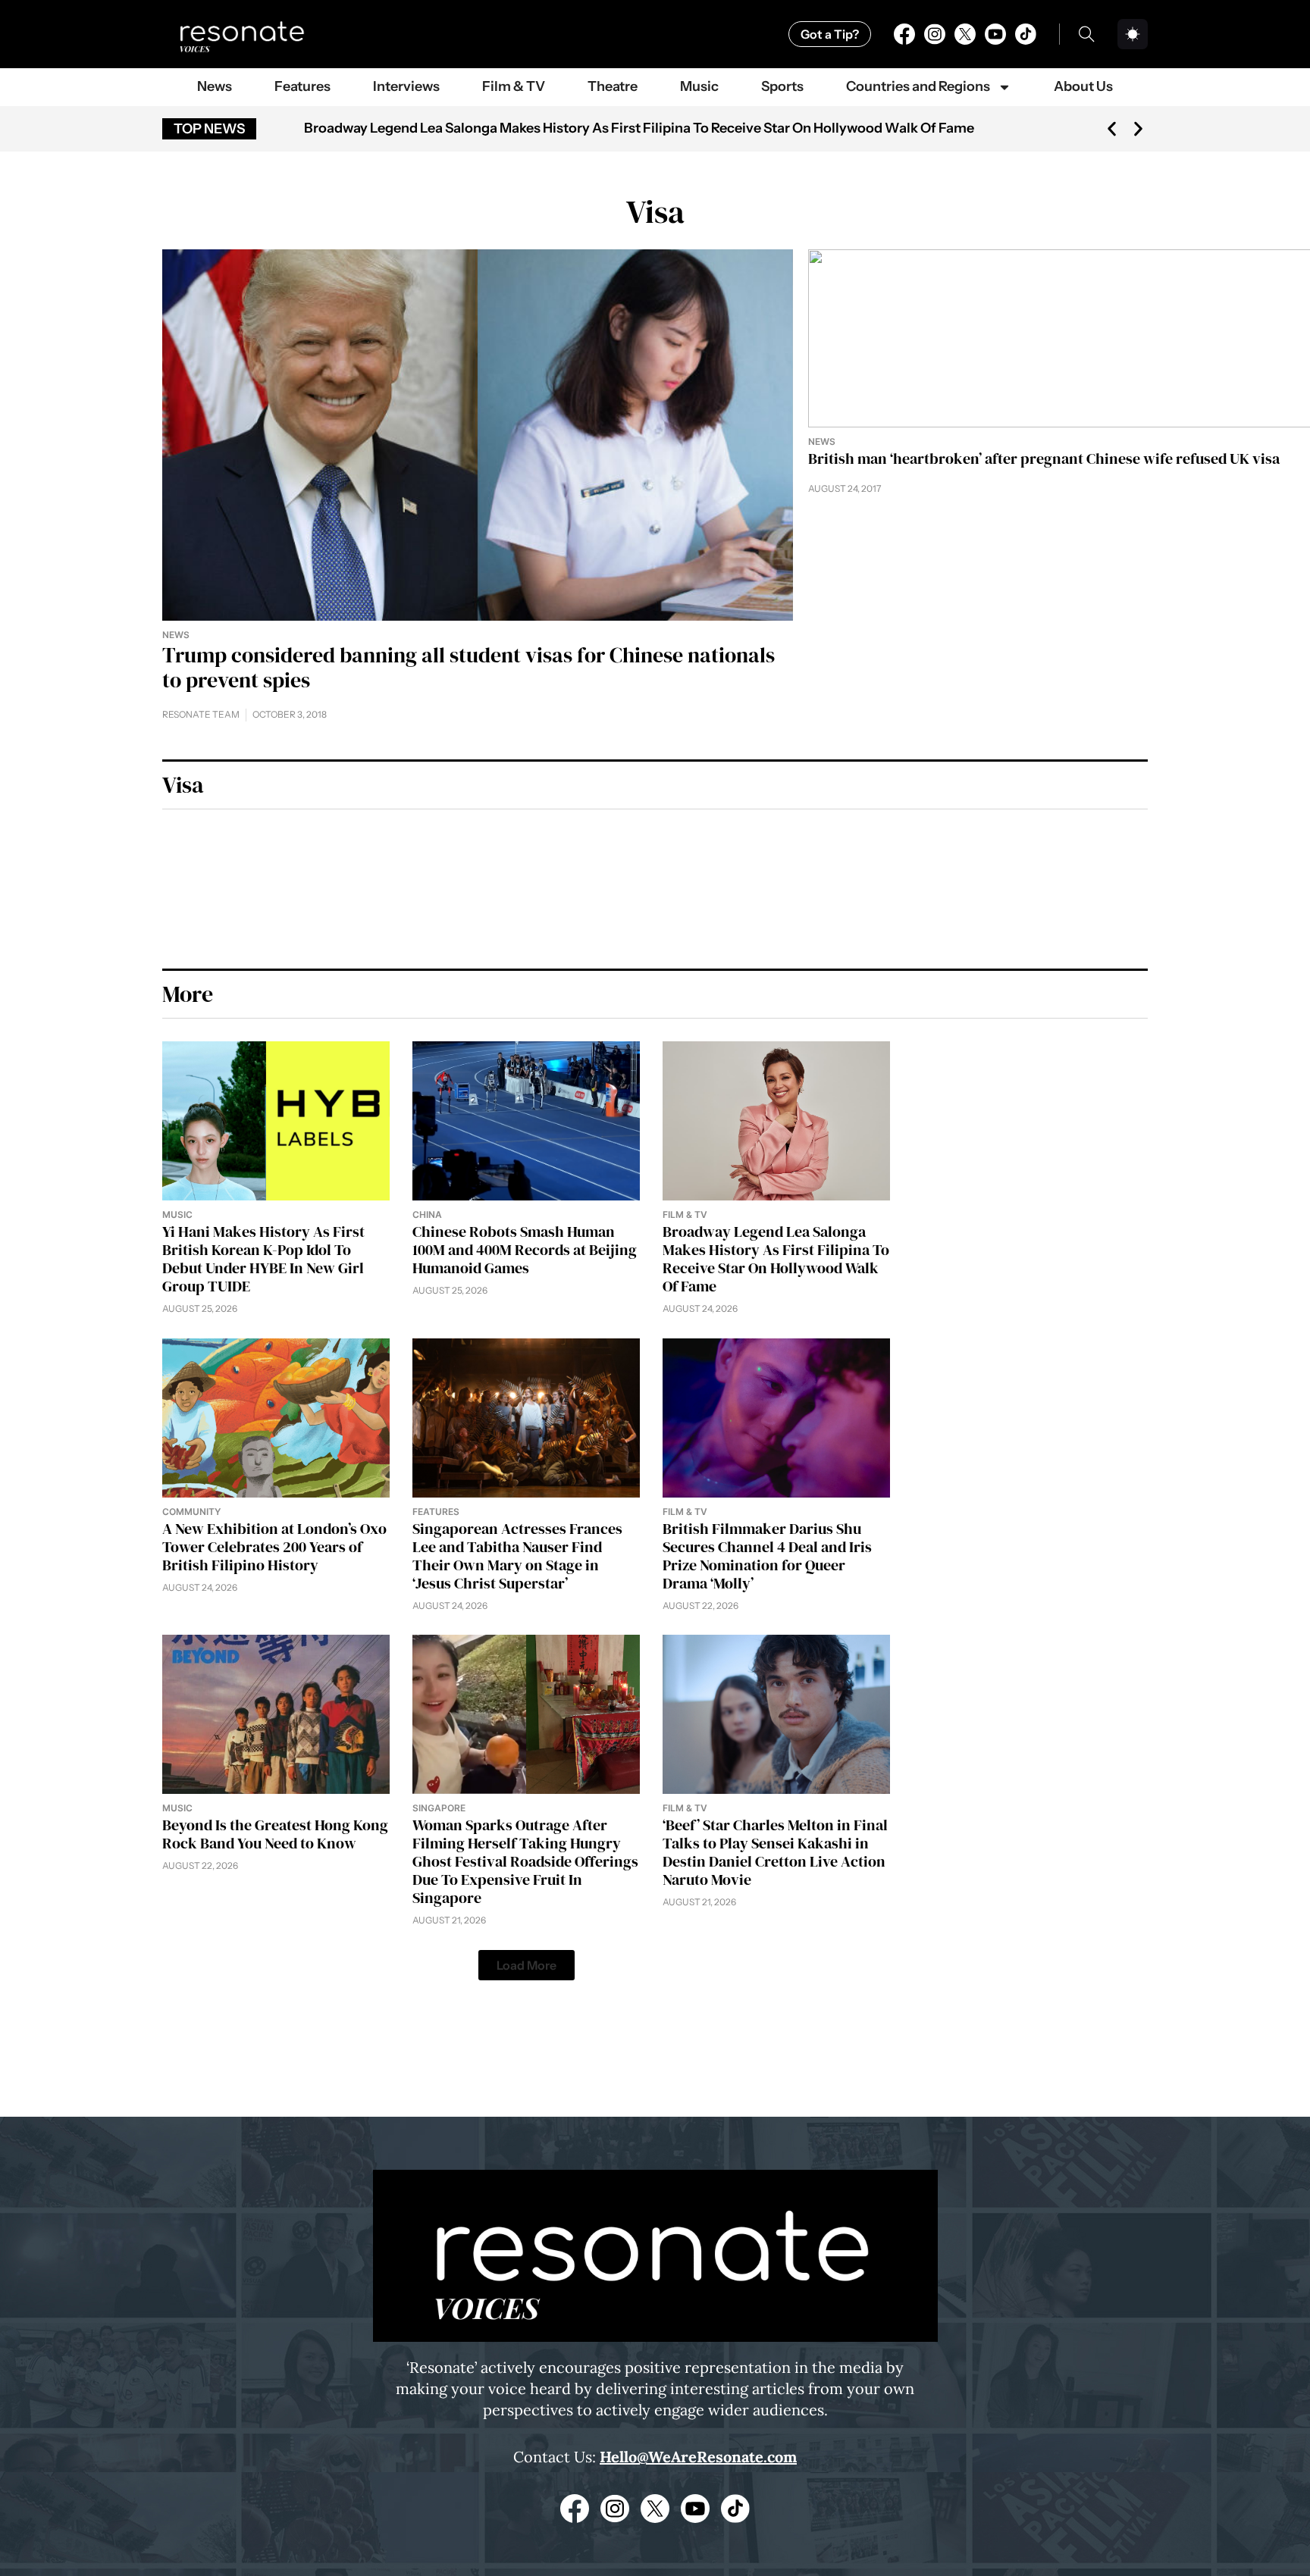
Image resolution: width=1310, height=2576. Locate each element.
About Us (1083, 86)
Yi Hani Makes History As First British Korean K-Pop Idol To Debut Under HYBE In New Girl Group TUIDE (263, 1259)
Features (302, 86)
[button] (1112, 128)
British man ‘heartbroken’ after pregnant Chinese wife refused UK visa (1044, 459)
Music (699, 86)
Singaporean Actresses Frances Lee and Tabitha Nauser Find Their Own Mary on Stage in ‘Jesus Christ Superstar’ (517, 1556)
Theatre (613, 86)
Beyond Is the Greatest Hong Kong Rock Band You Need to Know (275, 1834)
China (427, 1214)
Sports (782, 86)
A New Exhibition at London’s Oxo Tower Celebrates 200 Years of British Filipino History (582, 128)
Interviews (406, 86)
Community (191, 1512)
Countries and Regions (918, 86)
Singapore (439, 1808)
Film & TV (514, 86)
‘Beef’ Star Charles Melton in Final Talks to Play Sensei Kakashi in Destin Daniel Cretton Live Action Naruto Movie (775, 1852)
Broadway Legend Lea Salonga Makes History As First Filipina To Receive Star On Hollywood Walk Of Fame (776, 1259)
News (215, 86)
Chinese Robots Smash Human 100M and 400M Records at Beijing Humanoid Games (525, 1250)
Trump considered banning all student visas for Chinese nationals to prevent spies (469, 668)
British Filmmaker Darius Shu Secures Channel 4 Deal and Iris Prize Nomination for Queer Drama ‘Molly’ (767, 1556)
